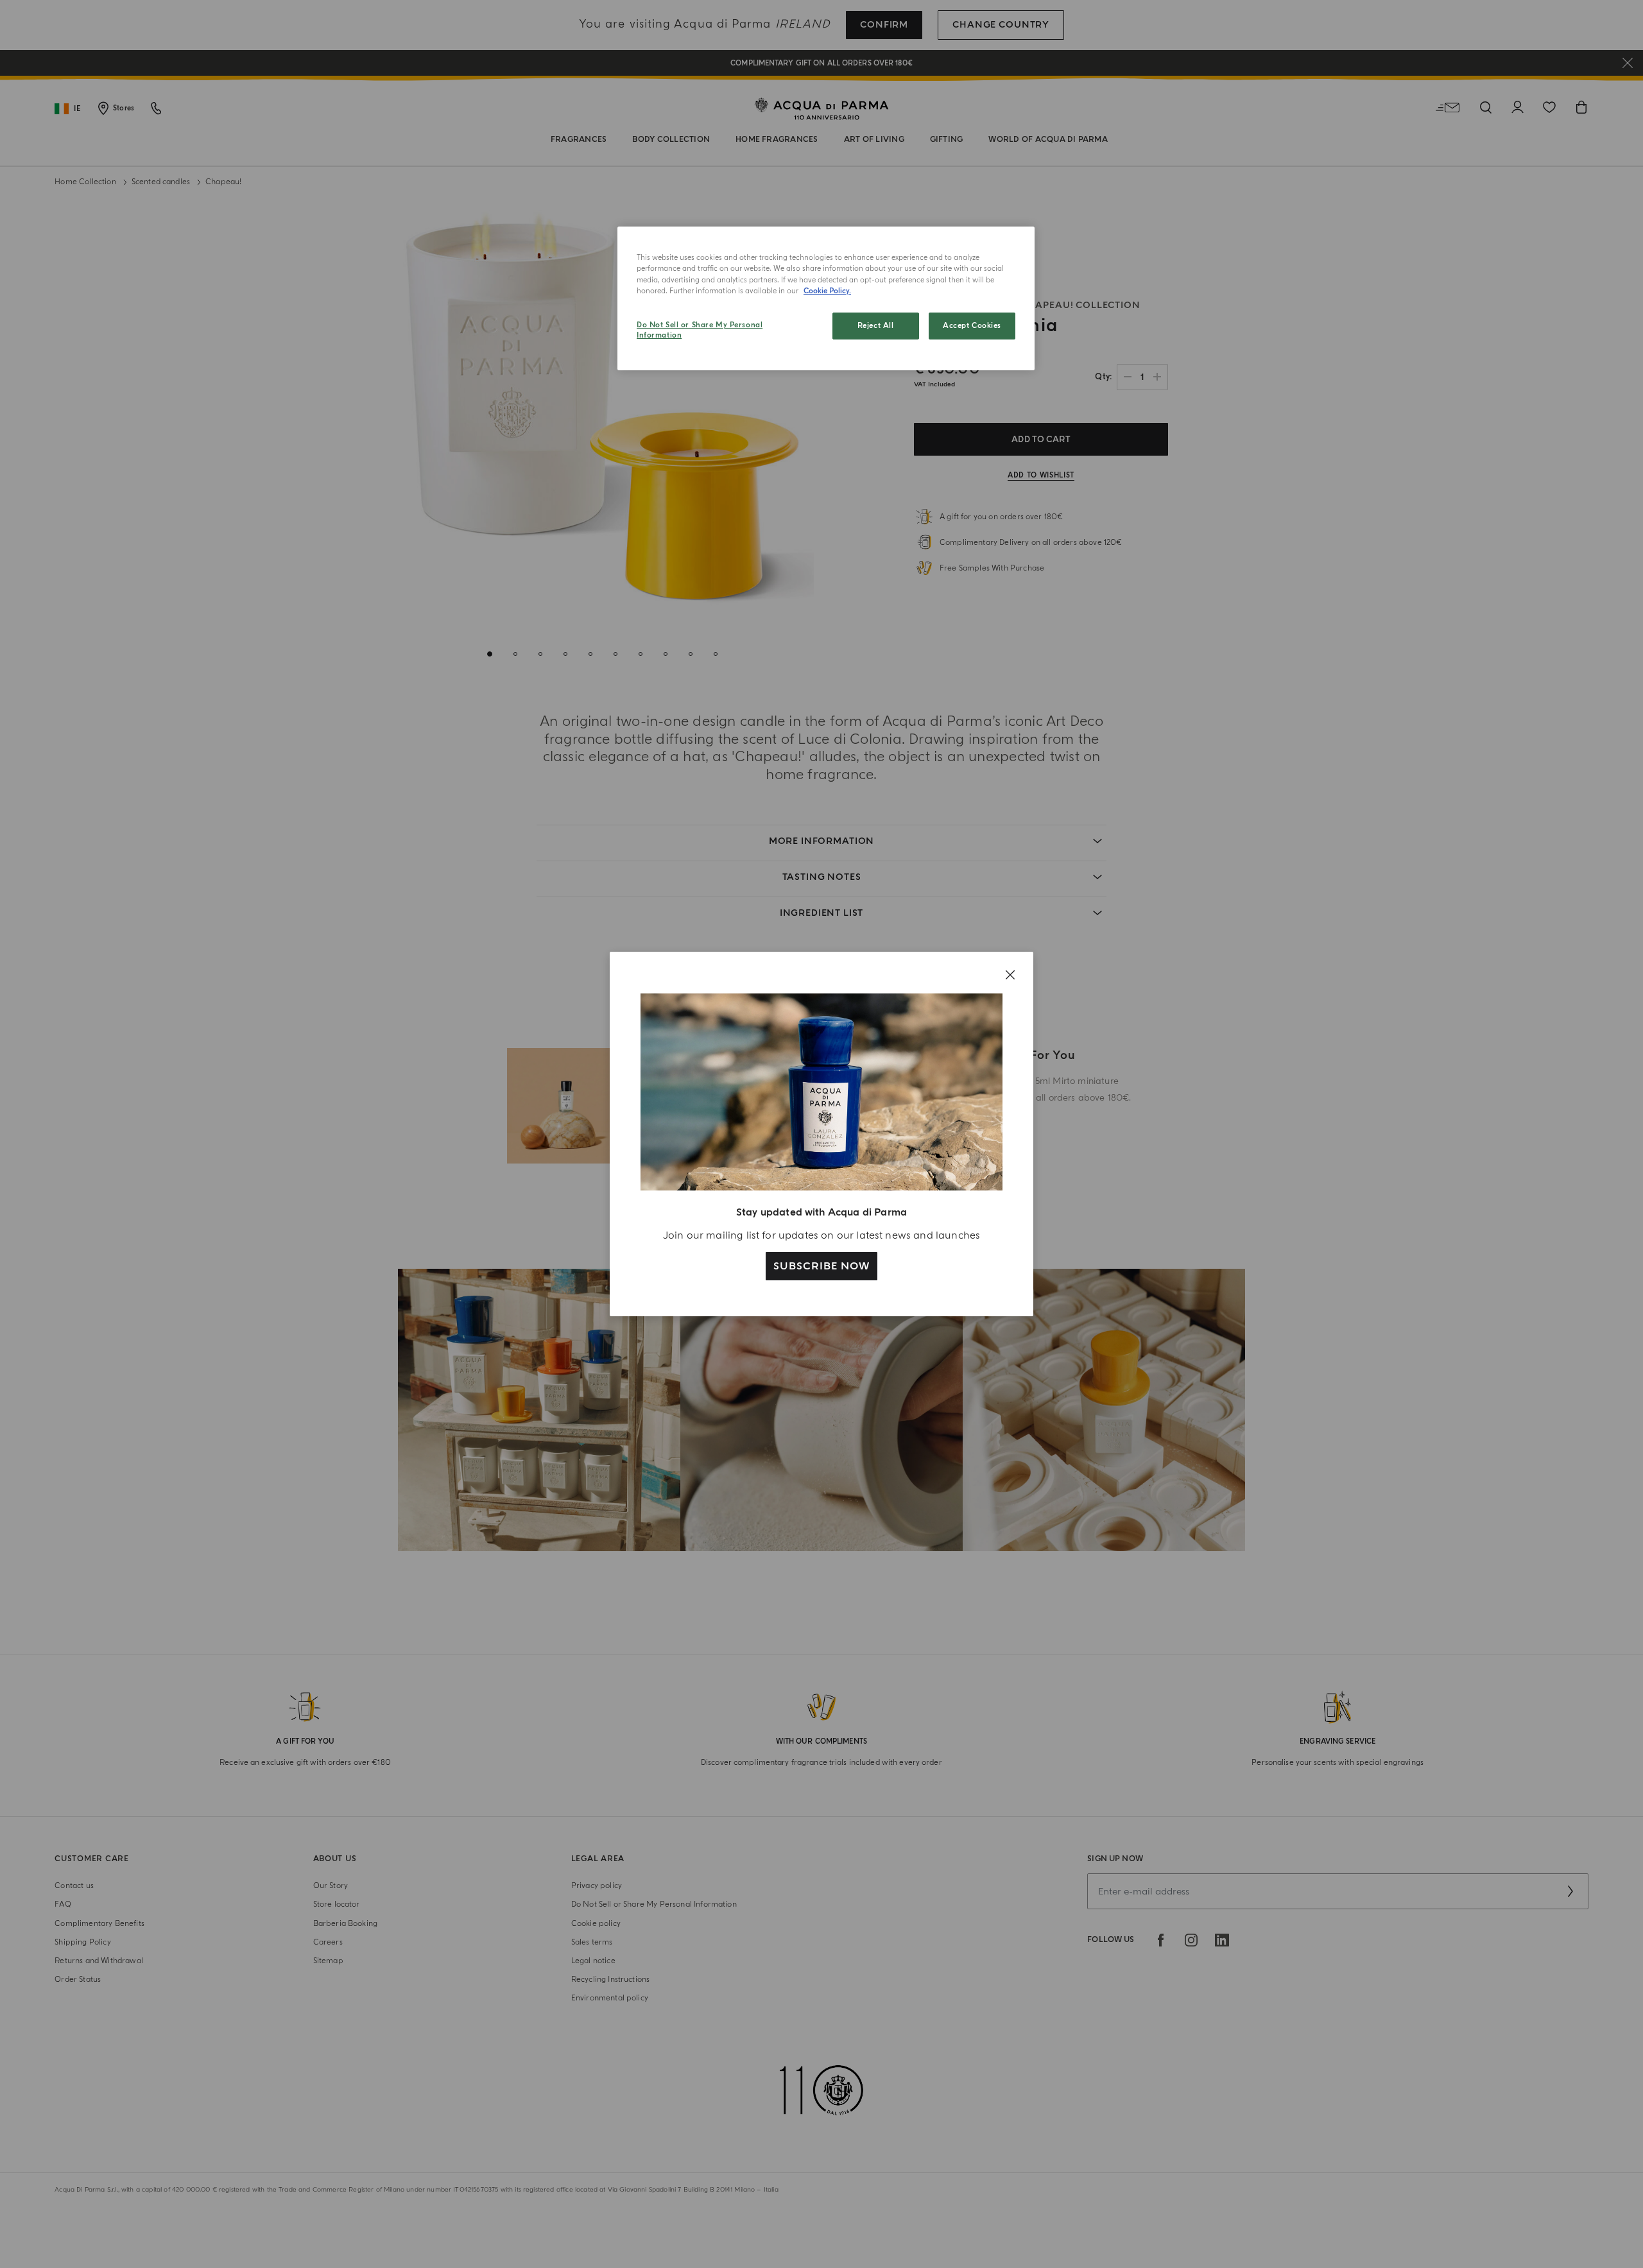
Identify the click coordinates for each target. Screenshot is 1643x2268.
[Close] (1010, 975)
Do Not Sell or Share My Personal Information (700, 330)
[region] (826, 298)
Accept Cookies (972, 326)
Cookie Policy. (827, 291)
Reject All (876, 326)
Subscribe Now (821, 1266)
